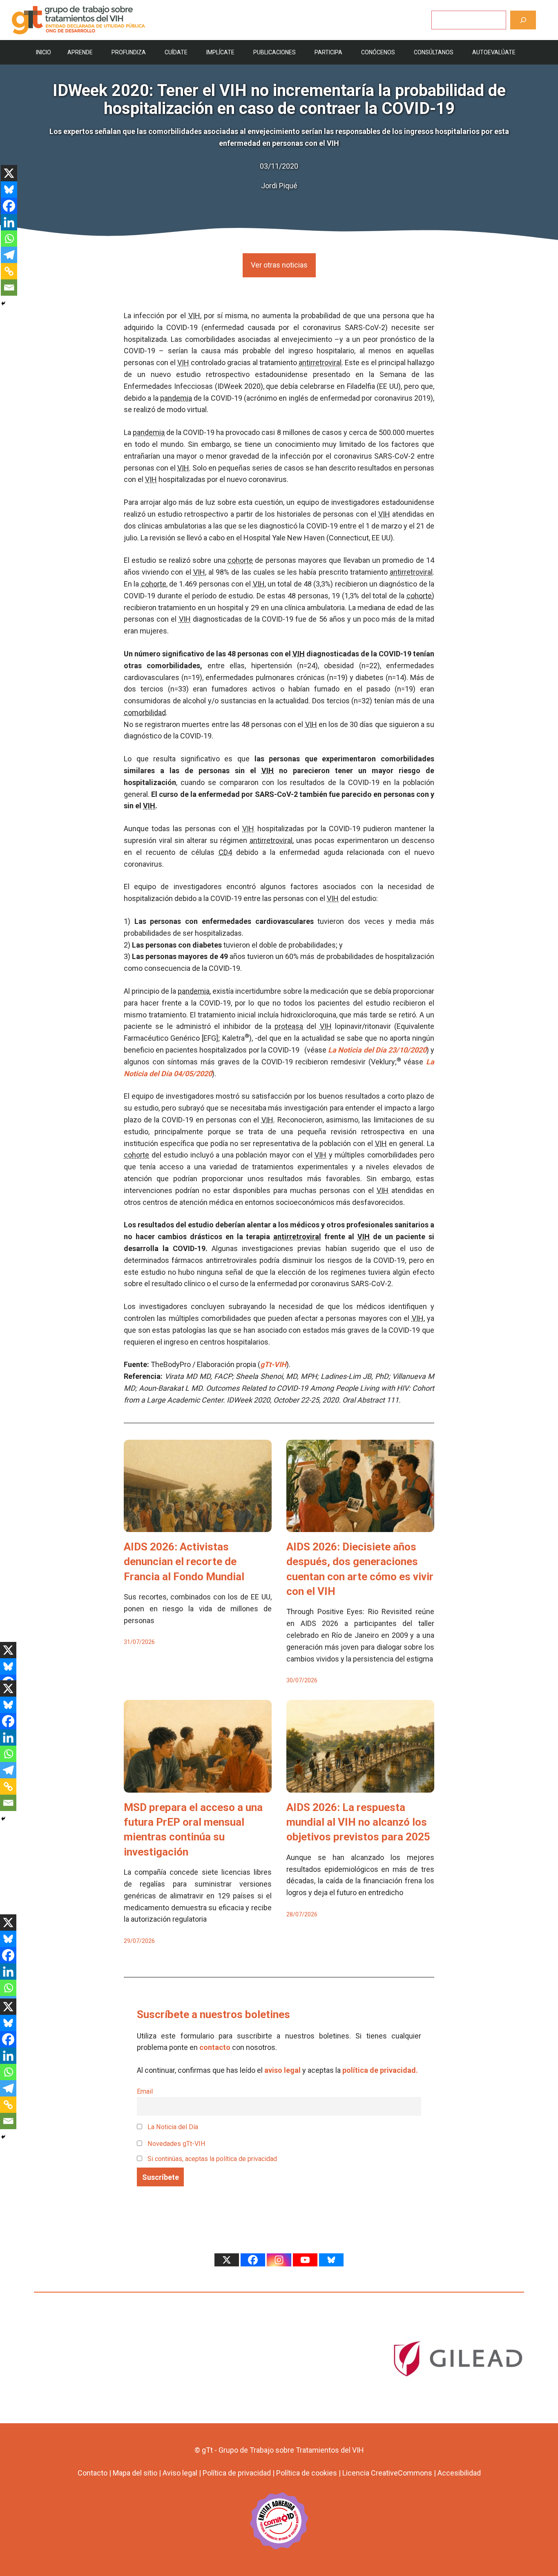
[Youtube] (305, 2260)
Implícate (220, 52)
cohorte (240, 560)
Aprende (80, 52)
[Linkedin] (9, 222)
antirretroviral (320, 362)
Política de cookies (307, 2473)
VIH (194, 316)
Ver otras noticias (279, 265)
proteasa (289, 1026)
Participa (328, 52)
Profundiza (129, 52)
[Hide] (3, 303)
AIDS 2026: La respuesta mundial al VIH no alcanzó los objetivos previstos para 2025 (358, 1822)
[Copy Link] (9, 271)
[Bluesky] (9, 190)
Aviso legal (180, 2473)
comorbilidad (145, 713)
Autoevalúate (494, 52)
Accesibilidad (459, 2473)
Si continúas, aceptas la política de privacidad (212, 2159)
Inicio (44, 52)
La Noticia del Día (172, 2127)
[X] (9, 173)
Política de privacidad (237, 2473)
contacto (215, 2047)
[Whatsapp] (9, 239)
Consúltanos (434, 52)
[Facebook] (9, 206)
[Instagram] (279, 2260)
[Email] (9, 288)
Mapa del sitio (135, 2473)
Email (145, 2091)
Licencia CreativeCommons (387, 2473)
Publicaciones (275, 52)
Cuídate (176, 52)
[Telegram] (9, 255)
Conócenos (378, 52)
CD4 (225, 852)
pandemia (176, 398)
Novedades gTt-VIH (176, 2144)
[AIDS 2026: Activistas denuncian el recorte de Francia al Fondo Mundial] (198, 1526)
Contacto (93, 2473)
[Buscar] (523, 20)
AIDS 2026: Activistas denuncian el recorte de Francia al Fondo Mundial (184, 1562)
